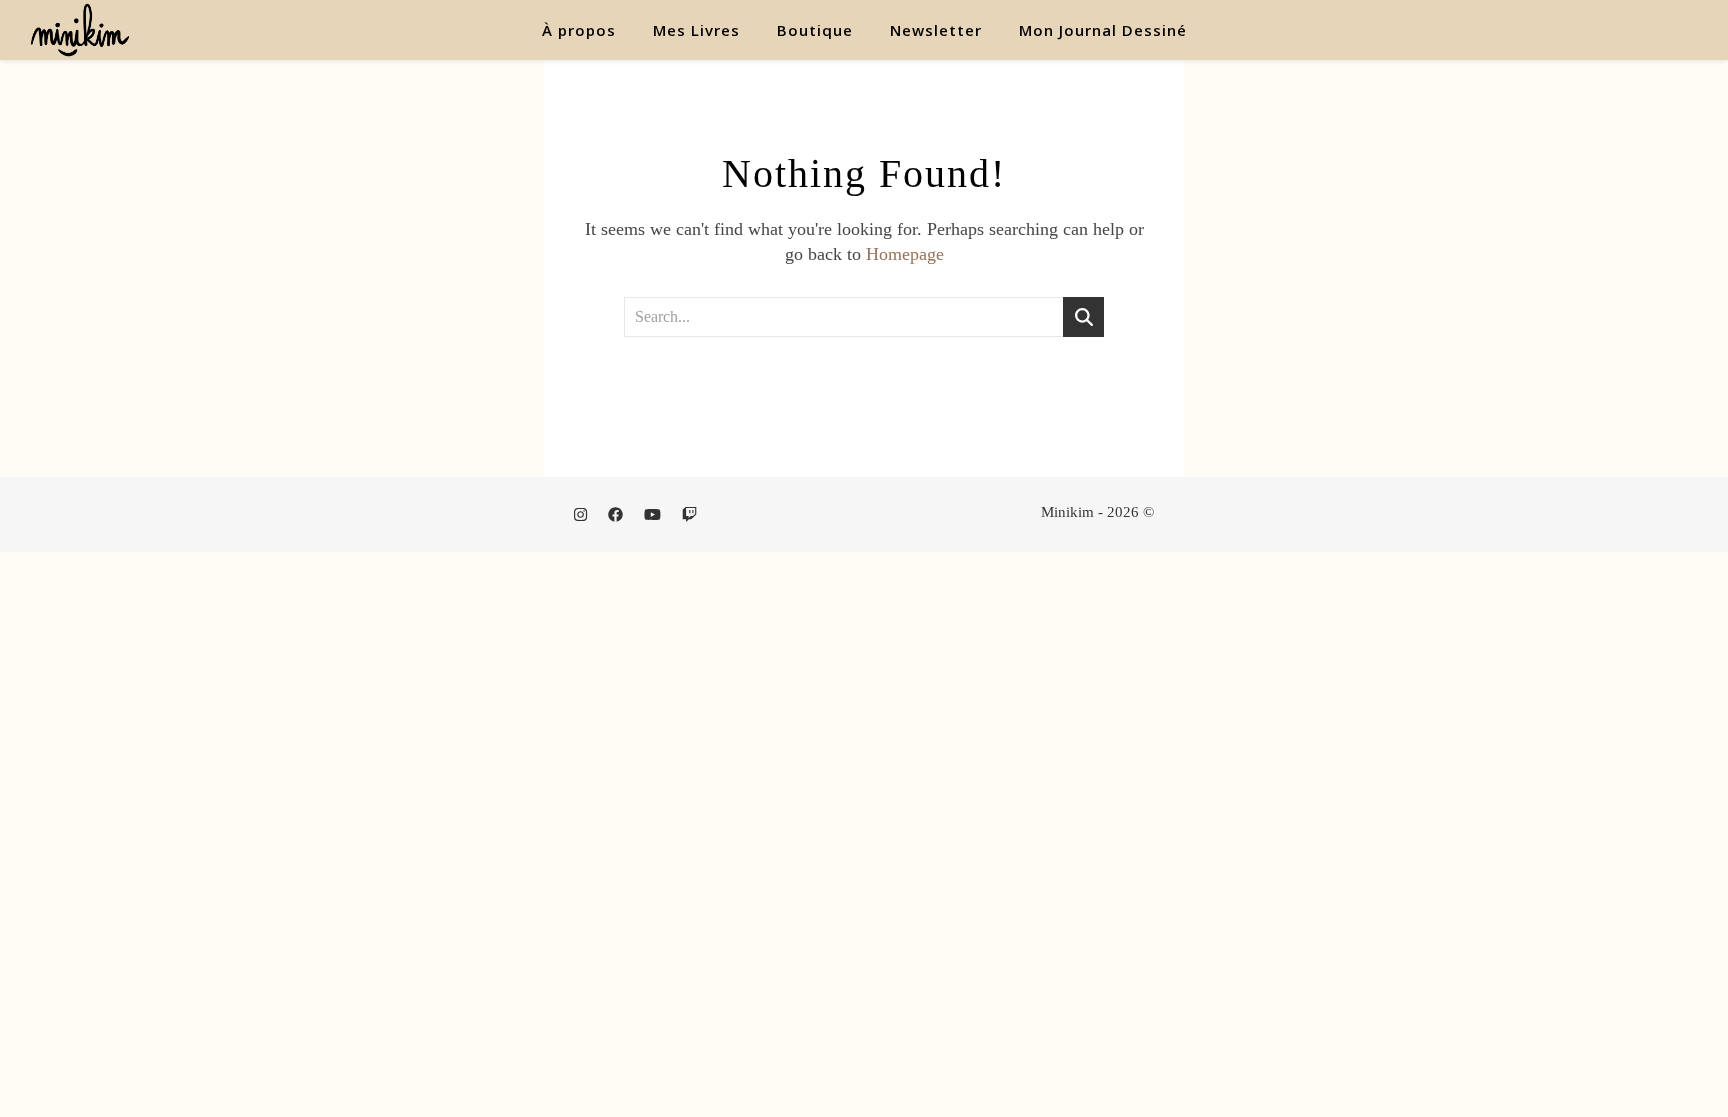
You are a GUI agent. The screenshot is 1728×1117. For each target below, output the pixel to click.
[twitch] (689, 515)
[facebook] (617, 515)
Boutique (815, 30)
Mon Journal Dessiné (1103, 30)
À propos (579, 30)
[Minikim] (80, 30)
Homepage (905, 254)
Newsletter (936, 30)
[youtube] (654, 515)
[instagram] (582, 515)
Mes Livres (696, 30)
